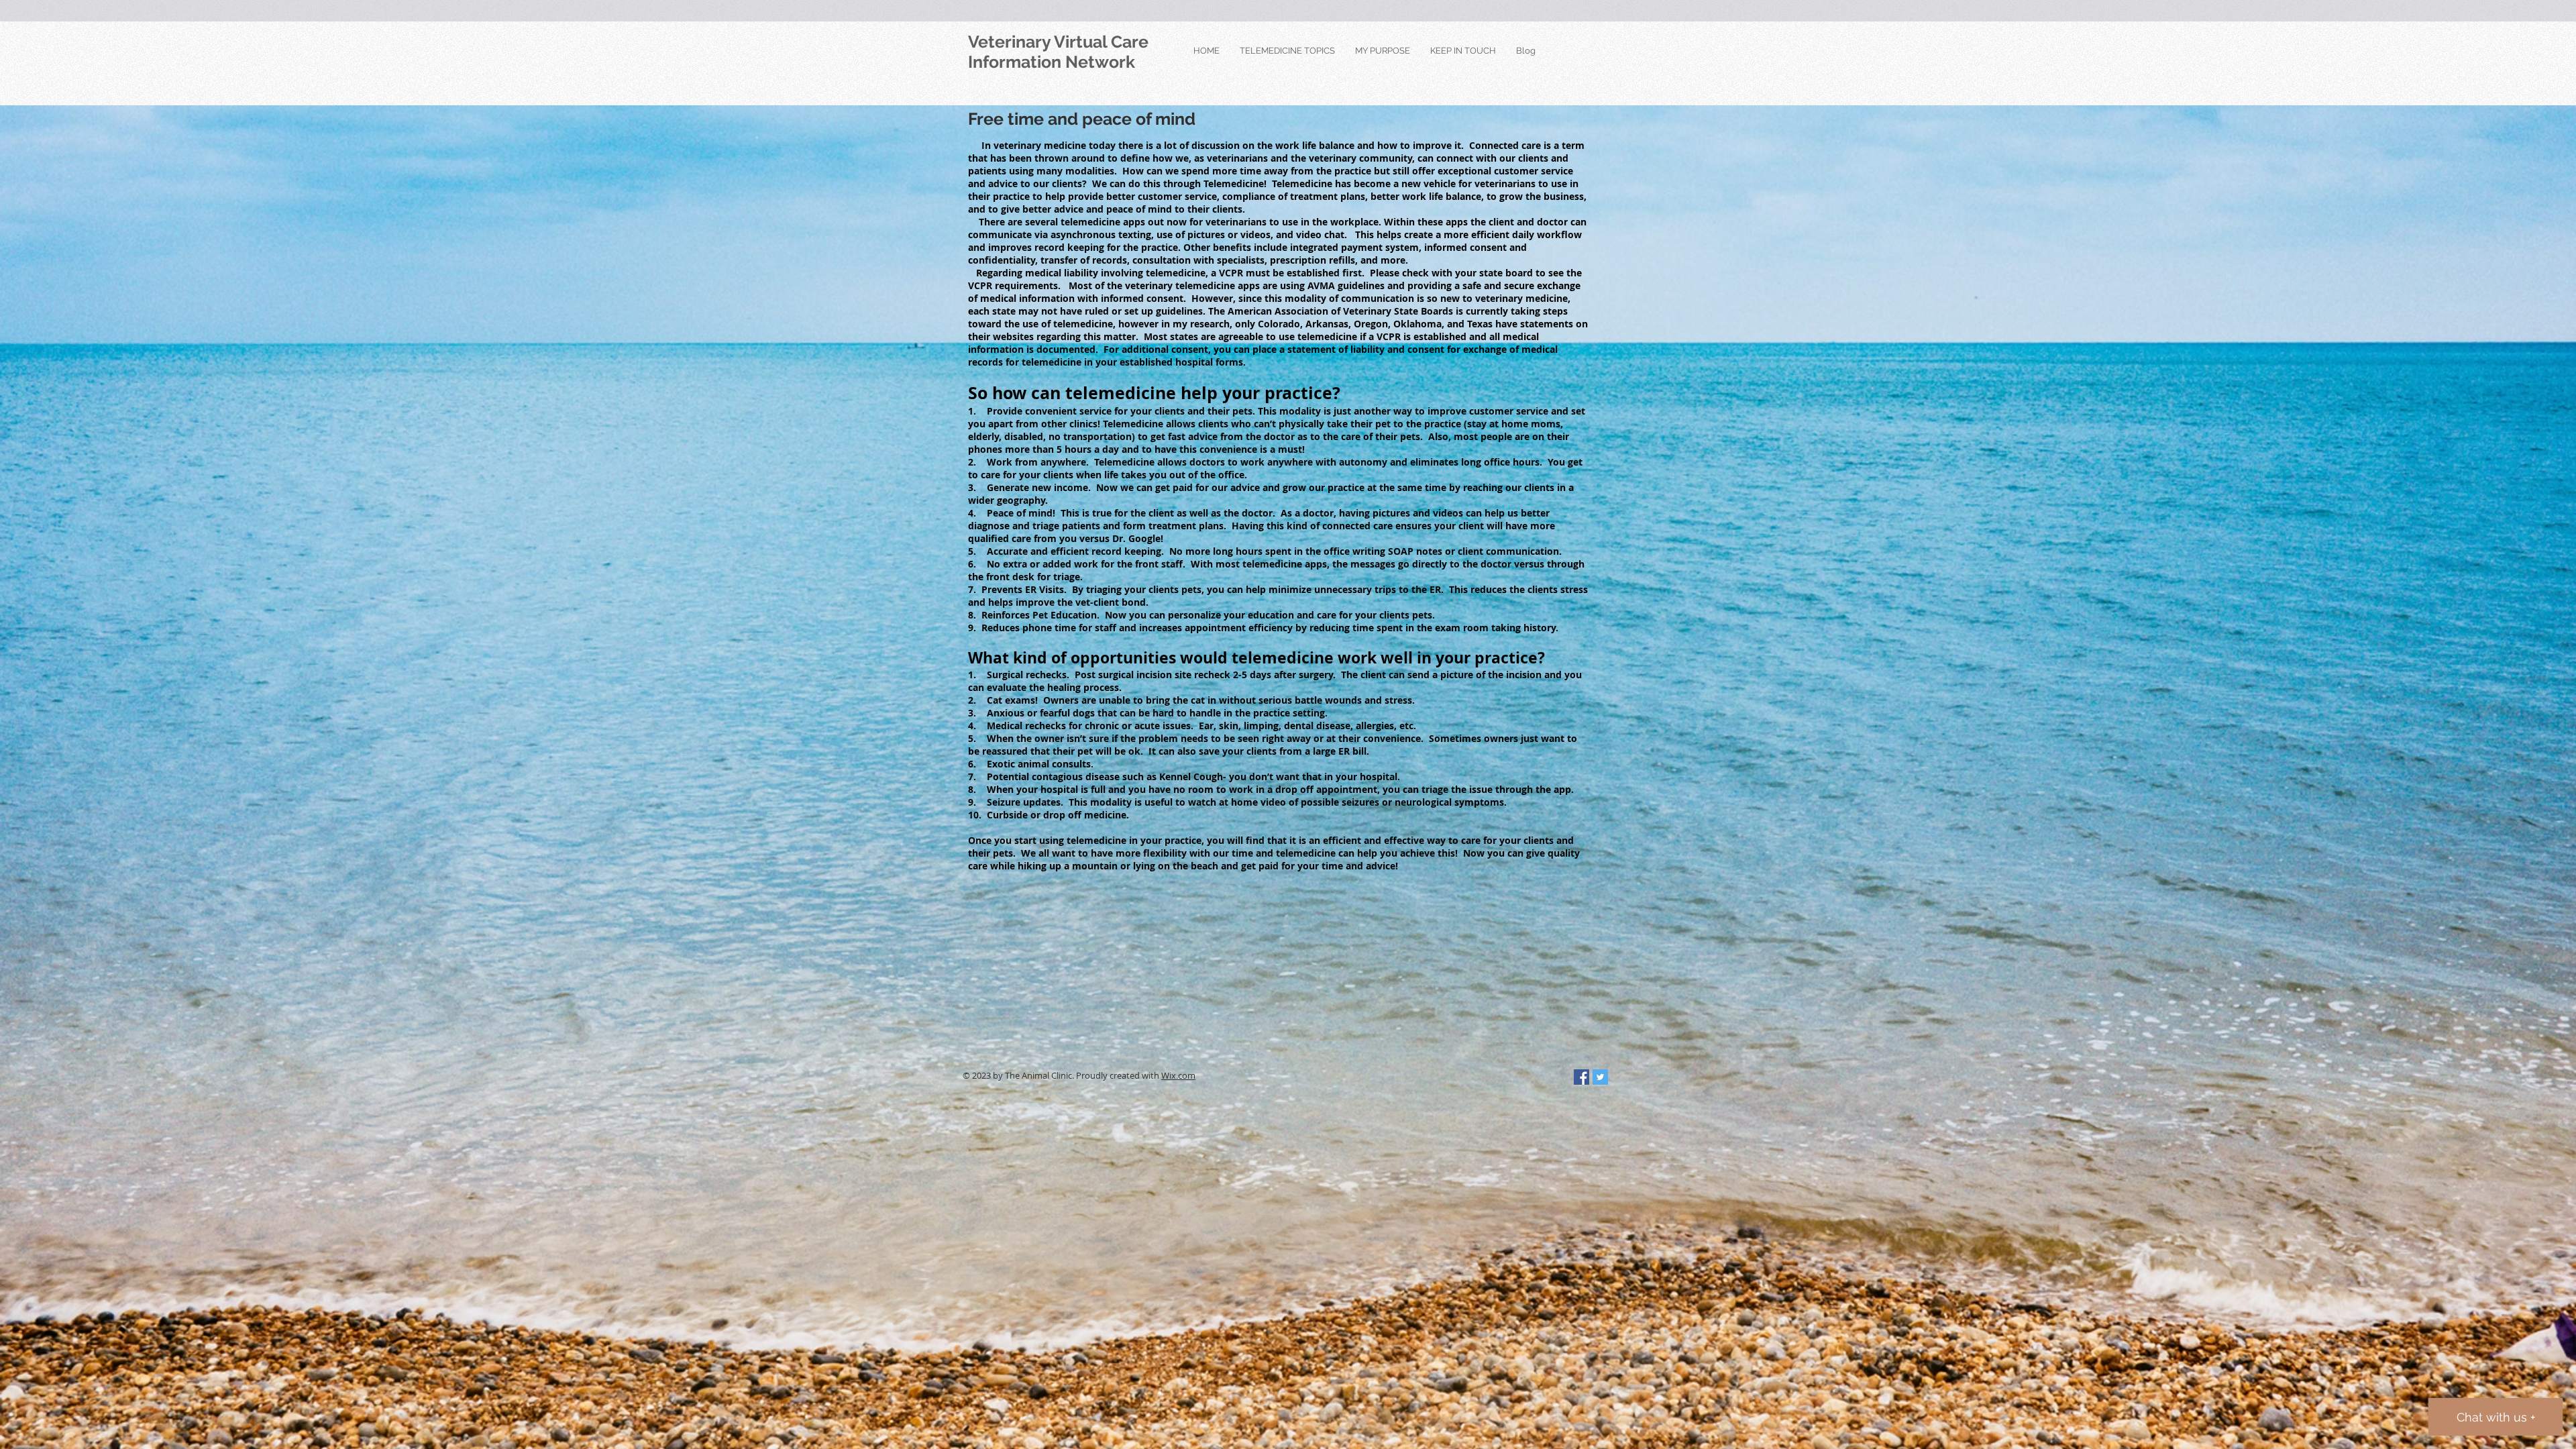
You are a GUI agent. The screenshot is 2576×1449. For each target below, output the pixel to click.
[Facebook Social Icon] (1581, 1077)
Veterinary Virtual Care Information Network (1058, 52)
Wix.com (1178, 1075)
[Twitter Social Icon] (1600, 1077)
